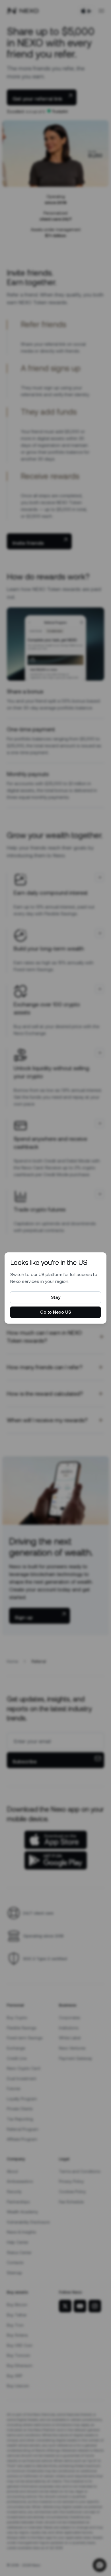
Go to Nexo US (56, 1312)
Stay (56, 1297)
